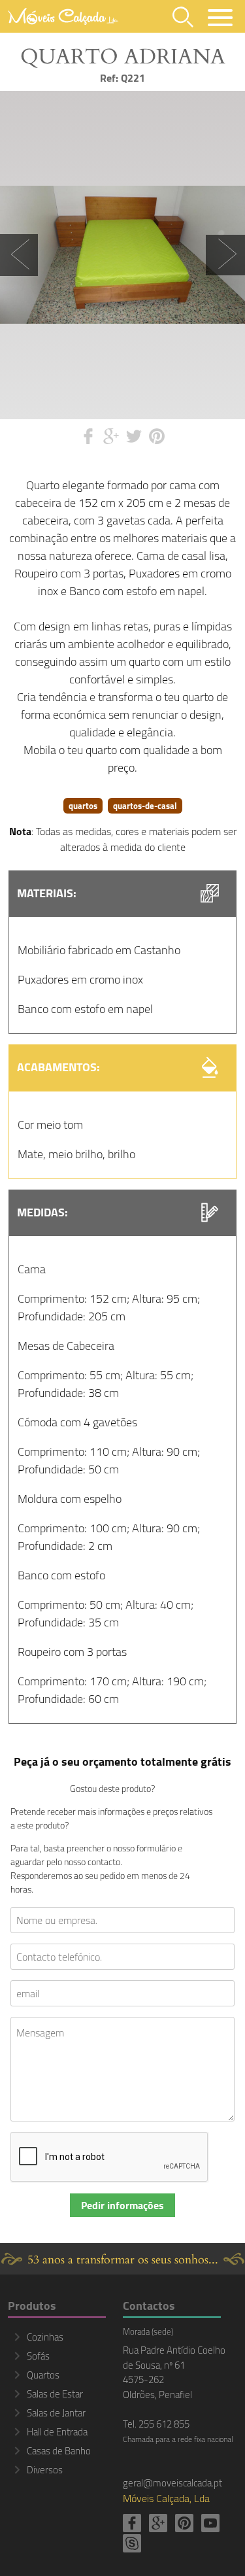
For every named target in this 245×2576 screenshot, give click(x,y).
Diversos (45, 2470)
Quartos (43, 2375)
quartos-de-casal (145, 806)
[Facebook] (132, 2523)
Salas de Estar (55, 2394)
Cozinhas (45, 2337)
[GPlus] (158, 2523)
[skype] (132, 2543)
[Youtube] (210, 2523)
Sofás (38, 2356)
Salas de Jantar (56, 2413)
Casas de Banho (59, 2451)
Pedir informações (122, 2205)
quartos (83, 806)
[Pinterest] (184, 2523)
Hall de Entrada (57, 2432)
